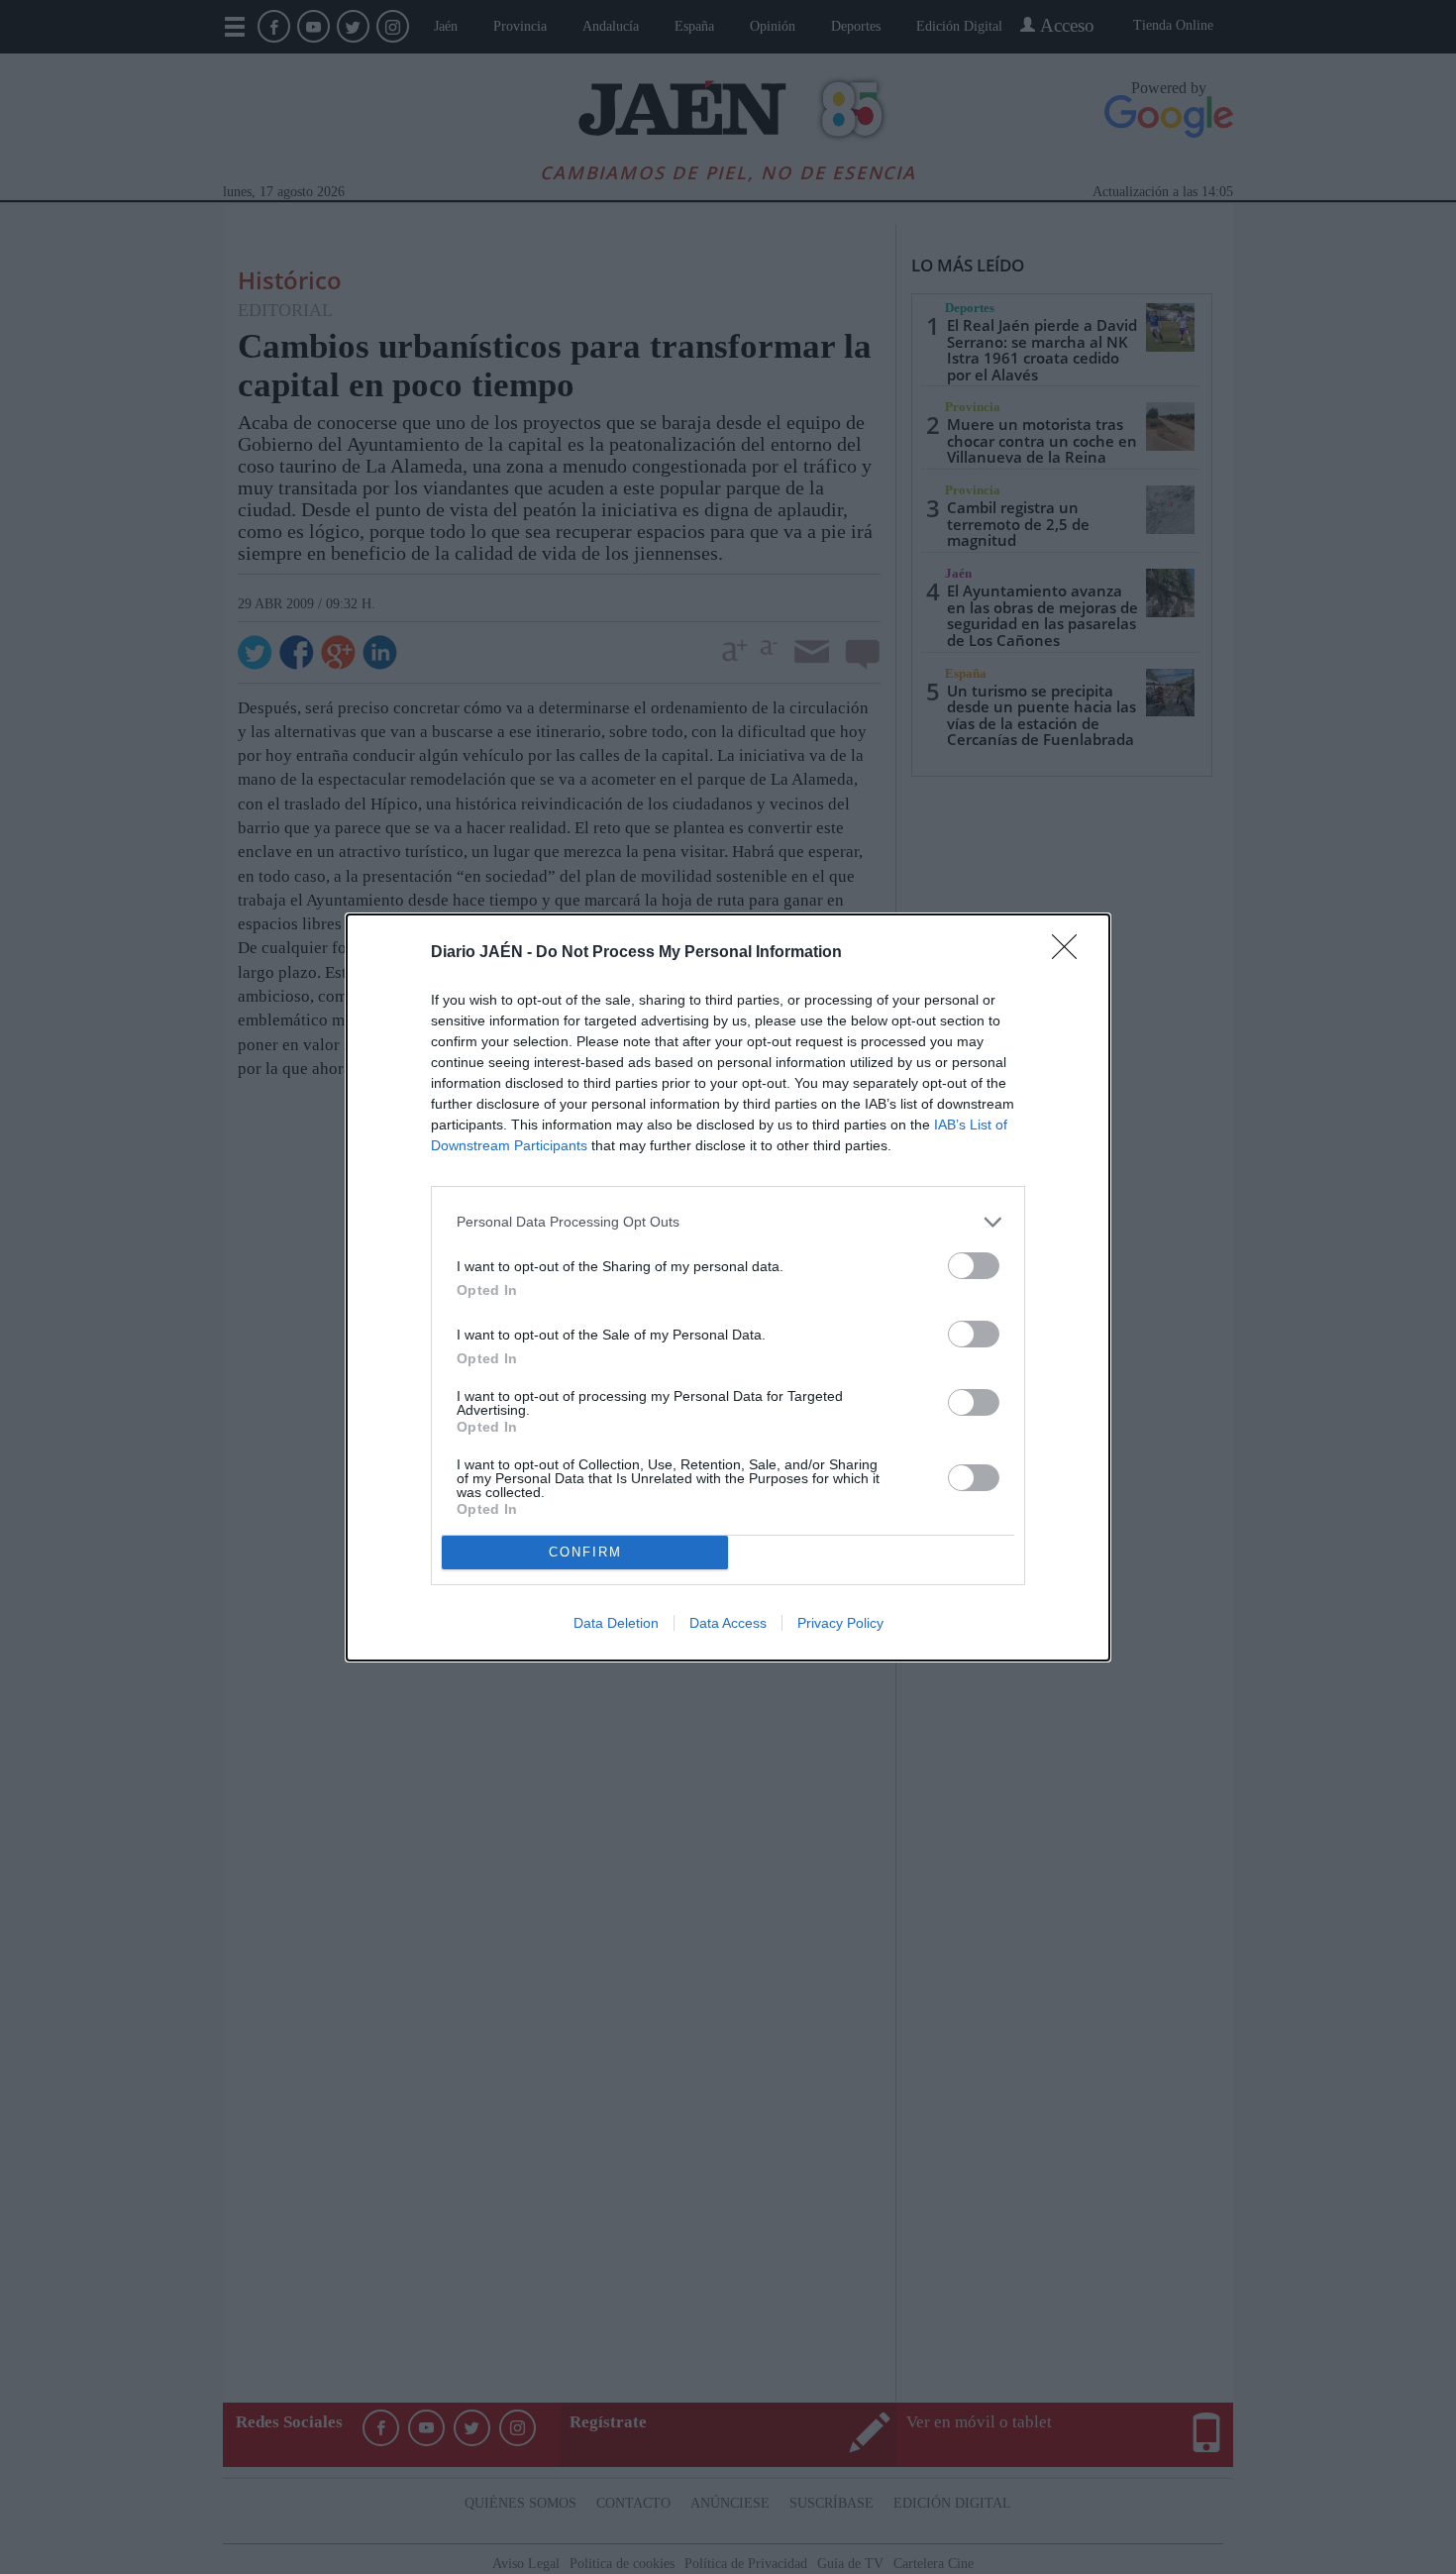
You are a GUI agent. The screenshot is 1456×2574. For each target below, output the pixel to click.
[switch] (974, 1266)
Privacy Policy (840, 1623)
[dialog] (728, 1287)
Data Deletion (616, 1623)
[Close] (1071, 953)
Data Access (728, 1623)
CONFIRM (585, 1552)
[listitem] (728, 1222)
